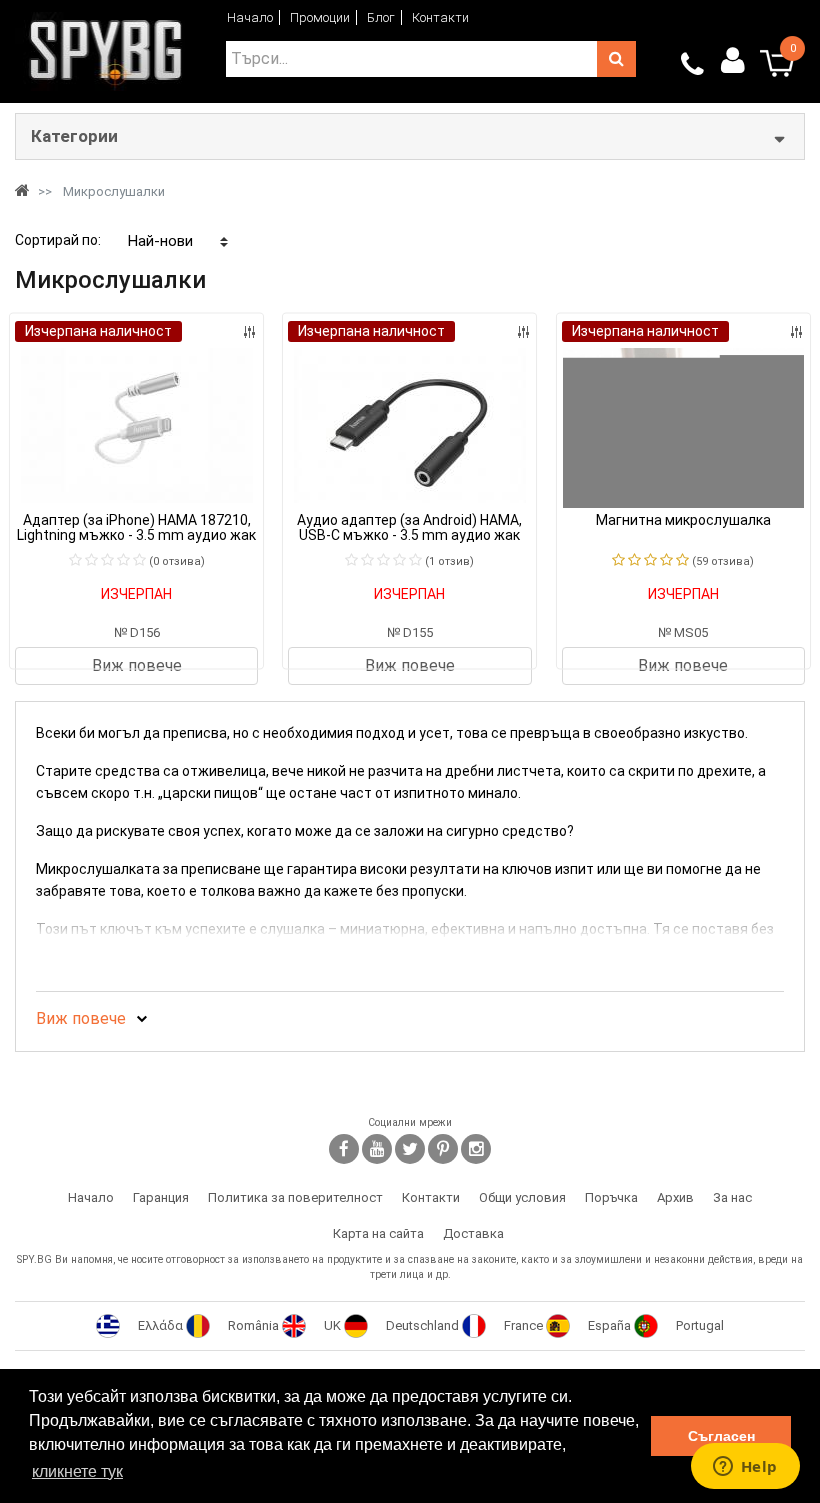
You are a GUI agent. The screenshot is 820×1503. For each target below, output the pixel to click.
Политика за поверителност (295, 1197)
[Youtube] (377, 1149)
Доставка (473, 1233)
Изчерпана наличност (98, 331)
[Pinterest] (443, 1149)
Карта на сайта (378, 1233)
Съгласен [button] (721, 1436)
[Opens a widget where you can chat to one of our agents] (745, 1468)
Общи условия (522, 1197)
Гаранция (161, 1197)
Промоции (320, 17)
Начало (250, 17)
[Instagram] (476, 1149)
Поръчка (611, 1197)
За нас (732, 1197)
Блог (381, 17)
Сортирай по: (58, 240)
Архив (675, 1197)
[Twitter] (410, 1149)
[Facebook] (344, 1149)
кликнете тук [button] (77, 1471)
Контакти (440, 17)
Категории (74, 136)
